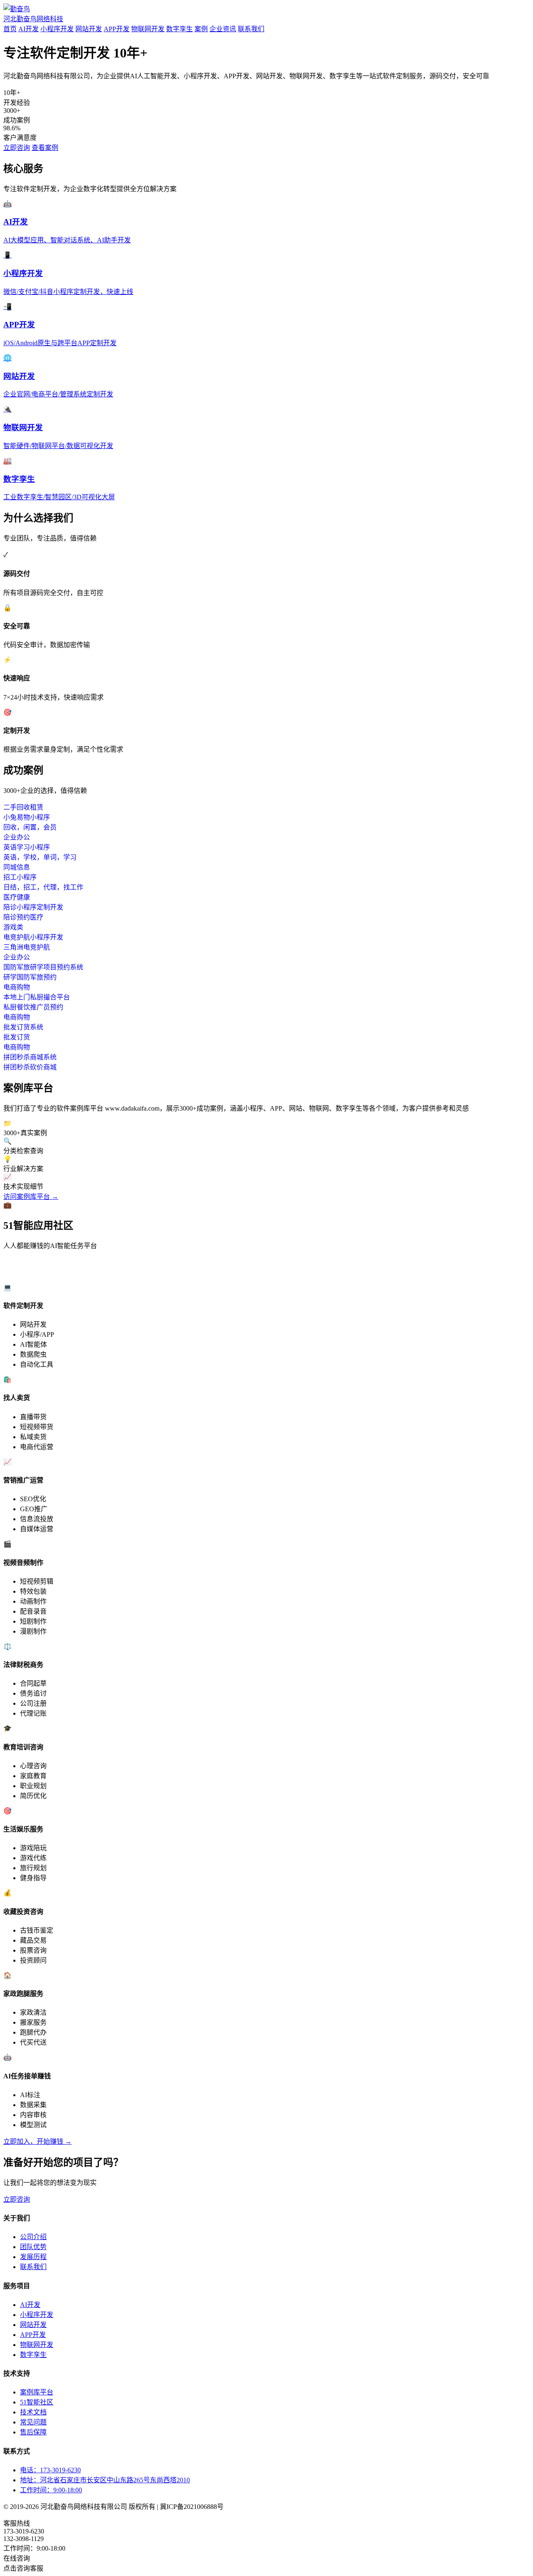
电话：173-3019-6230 (50, 2470)
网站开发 (89, 29)
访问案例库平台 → (31, 1197)
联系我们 (251, 29)
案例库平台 (37, 2392)
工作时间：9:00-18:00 (51, 2490)
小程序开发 (57, 29)
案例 (201, 29)
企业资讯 (223, 29)
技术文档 (33, 2412)
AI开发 (29, 29)
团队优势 (33, 2247)
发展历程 (33, 2257)
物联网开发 (148, 29)
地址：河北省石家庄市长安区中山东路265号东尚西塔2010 (105, 2480)
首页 (10, 29)
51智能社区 (37, 2402)
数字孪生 (179, 29)
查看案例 (45, 148)
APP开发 (117, 29)
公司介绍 (33, 2237)
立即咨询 (17, 148)
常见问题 (33, 2422)
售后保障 (33, 2432)
